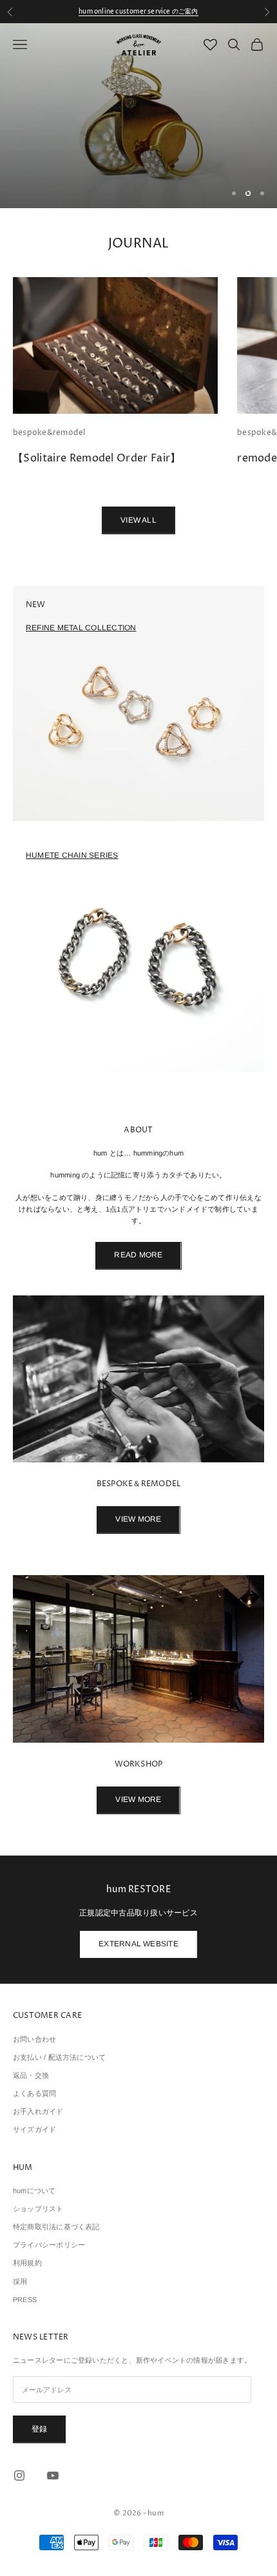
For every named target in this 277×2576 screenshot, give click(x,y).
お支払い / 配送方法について (59, 2057)
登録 (39, 2429)
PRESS (25, 2300)
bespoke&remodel (49, 433)
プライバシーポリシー (49, 2245)
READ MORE (138, 1255)
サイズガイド (34, 2129)
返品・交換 (31, 2075)
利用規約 (27, 2263)
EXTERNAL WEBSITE (138, 1944)
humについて (34, 2191)
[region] (138, 116)
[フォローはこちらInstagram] (19, 2475)
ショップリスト (38, 2209)
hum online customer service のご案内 (138, 12)
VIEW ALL (138, 520)
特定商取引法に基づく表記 (56, 2227)
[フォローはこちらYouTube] (53, 2475)
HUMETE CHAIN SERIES (72, 855)
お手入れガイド (38, 2111)
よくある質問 (34, 2093)
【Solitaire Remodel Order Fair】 (97, 458)
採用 (20, 2281)
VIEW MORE (138, 1519)
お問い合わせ (34, 2039)
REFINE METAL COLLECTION (81, 628)
